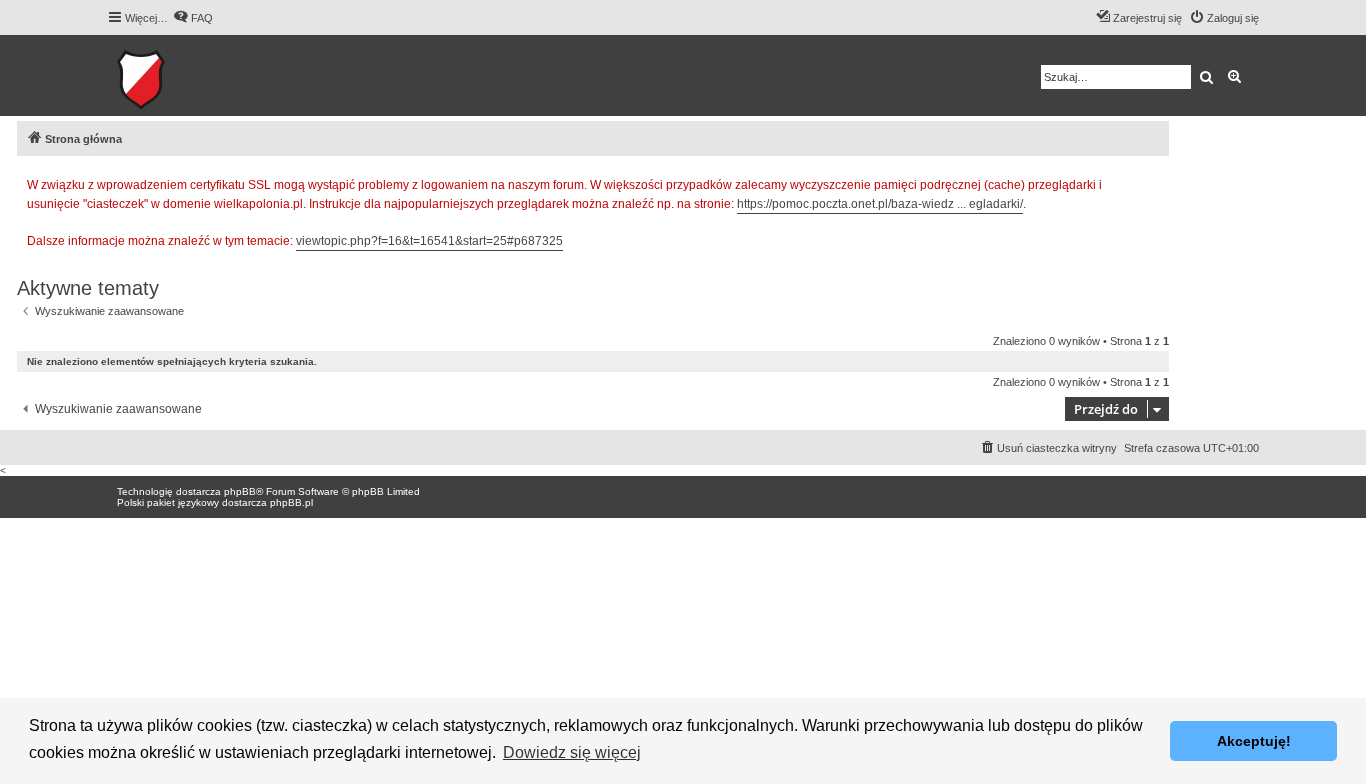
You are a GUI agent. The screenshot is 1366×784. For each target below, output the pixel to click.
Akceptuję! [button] (1254, 741)
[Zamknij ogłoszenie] (1153, 182)
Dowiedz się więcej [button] (572, 752)
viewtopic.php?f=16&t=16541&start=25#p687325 (429, 241)
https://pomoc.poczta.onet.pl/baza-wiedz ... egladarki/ (880, 204)
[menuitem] (193, 18)
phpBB (240, 491)
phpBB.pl (291, 502)
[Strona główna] (202, 75)
